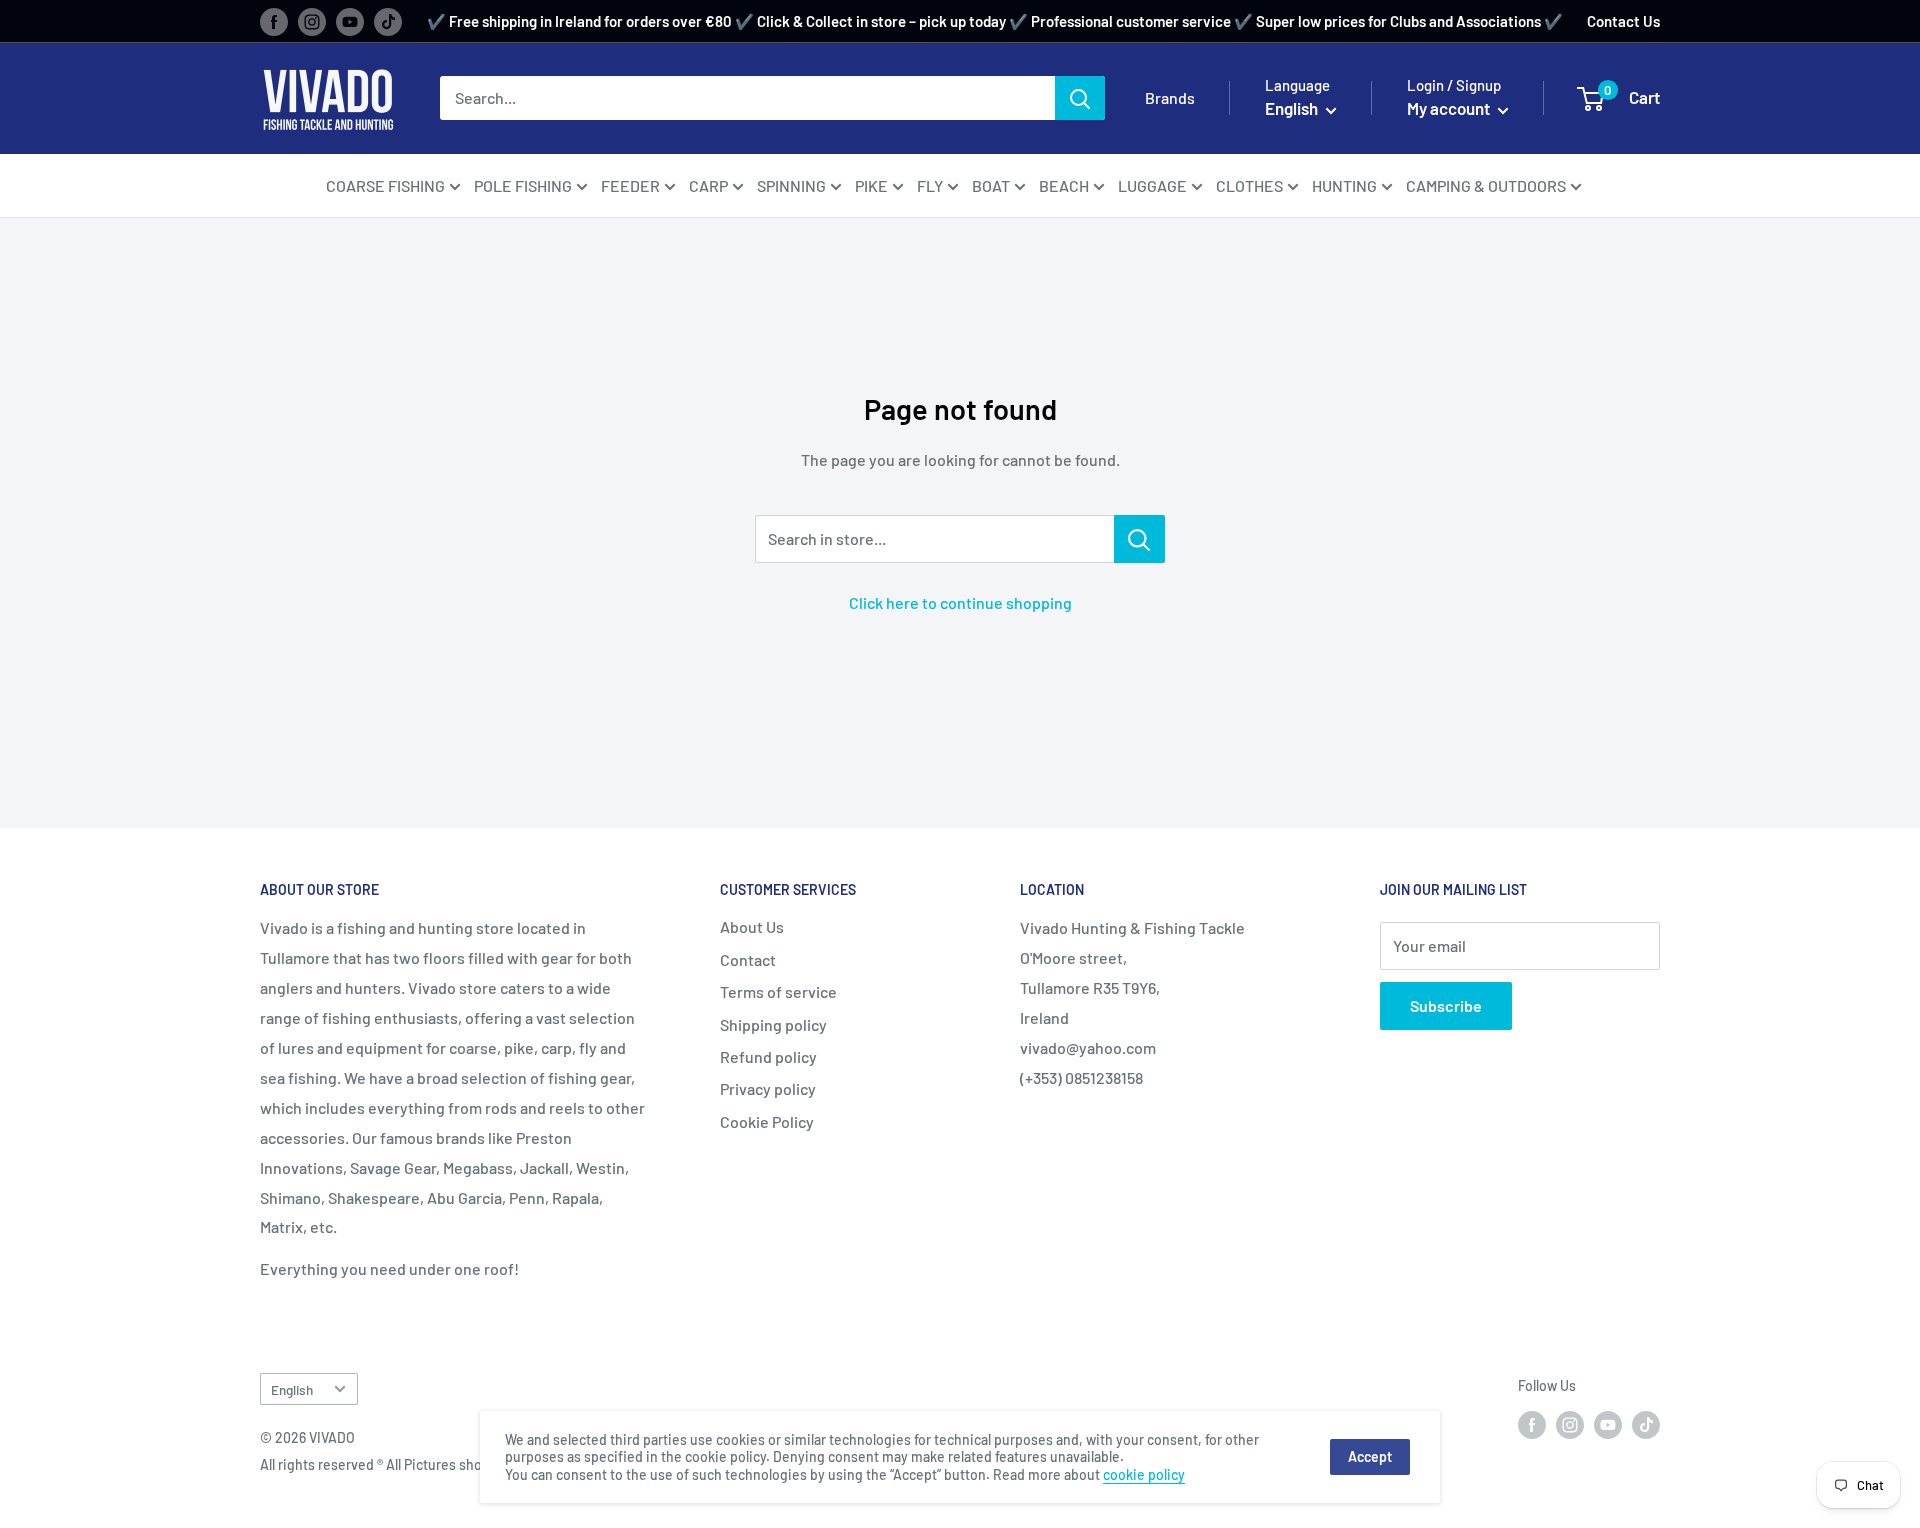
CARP (708, 185)
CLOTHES (1249, 185)
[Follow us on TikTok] (388, 21)
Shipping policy (773, 1024)
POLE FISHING (523, 185)
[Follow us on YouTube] (350, 21)
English (292, 1389)
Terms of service (778, 991)
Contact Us (1623, 21)
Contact (748, 959)
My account (1450, 108)
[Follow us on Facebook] (274, 21)
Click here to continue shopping (960, 602)
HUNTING (1344, 185)
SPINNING (791, 185)
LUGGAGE (1152, 185)
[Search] (1080, 98)
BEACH (1064, 185)
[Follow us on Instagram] (312, 21)
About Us (752, 926)
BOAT (991, 185)
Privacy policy (768, 1088)
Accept (1370, 1456)
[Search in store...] (1139, 539)
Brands (1170, 97)
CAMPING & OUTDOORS (1486, 185)
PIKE (871, 185)
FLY (930, 185)
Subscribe (1446, 1005)
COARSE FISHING (385, 185)
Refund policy (768, 1056)
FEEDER (630, 185)
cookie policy (1144, 1474)
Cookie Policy (767, 1121)
